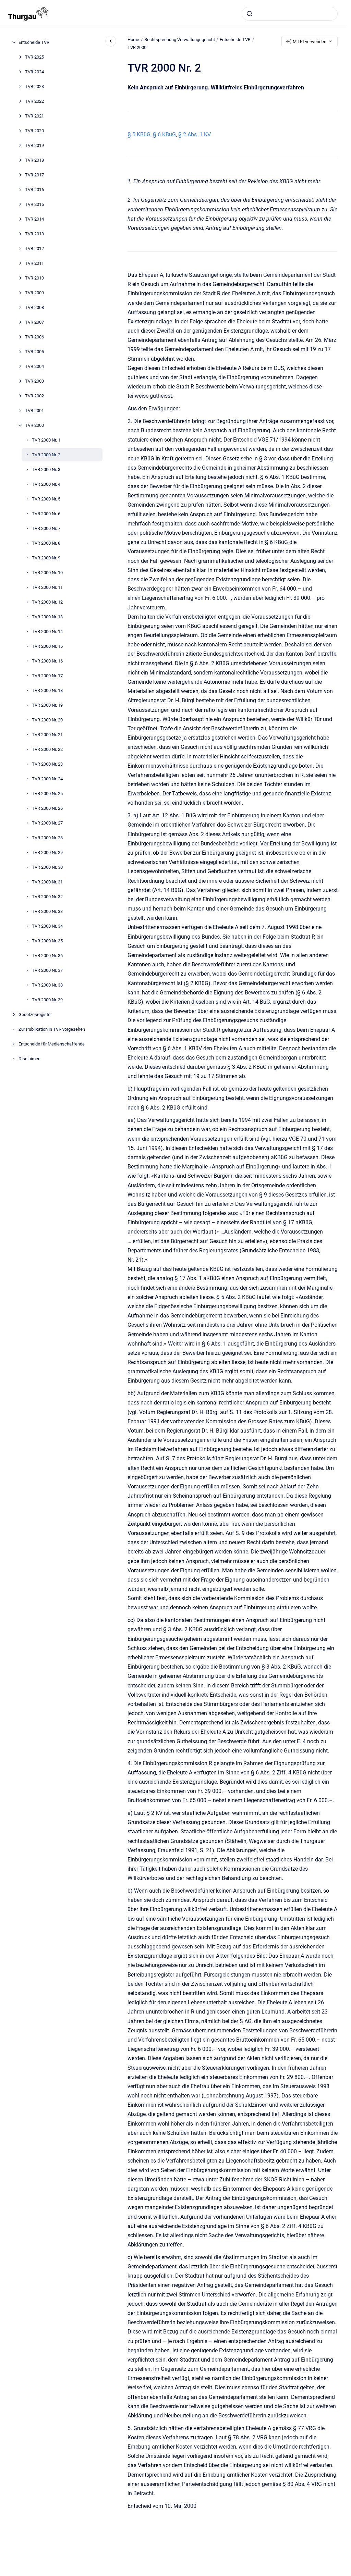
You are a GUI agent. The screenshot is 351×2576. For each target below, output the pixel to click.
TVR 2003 (34, 381)
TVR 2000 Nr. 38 (47, 985)
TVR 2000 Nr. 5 (46, 499)
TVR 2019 (34, 145)
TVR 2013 (34, 234)
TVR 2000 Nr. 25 (47, 794)
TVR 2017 (34, 175)
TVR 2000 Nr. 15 (47, 646)
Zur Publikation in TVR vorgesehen (52, 1029)
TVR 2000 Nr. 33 (47, 911)
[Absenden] (250, 14)
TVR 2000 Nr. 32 (47, 897)
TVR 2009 (34, 293)
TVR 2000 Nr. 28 (47, 838)
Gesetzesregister (35, 1014)
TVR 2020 (34, 131)
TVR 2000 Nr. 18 (47, 690)
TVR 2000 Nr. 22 (47, 749)
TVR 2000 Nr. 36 (47, 956)
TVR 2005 (34, 352)
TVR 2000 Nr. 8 (46, 543)
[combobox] (290, 14)
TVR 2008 (34, 307)
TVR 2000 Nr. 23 (47, 764)
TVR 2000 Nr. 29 (47, 852)
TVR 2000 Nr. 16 (47, 661)
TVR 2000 (34, 425)
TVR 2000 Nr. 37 (47, 970)
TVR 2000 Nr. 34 (47, 926)
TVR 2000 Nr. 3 (46, 469)
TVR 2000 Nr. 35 (47, 941)
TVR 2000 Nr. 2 (46, 455)
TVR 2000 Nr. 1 (46, 440)
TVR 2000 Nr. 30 (47, 867)
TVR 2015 (34, 204)
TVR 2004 (34, 366)
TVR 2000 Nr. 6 (46, 514)
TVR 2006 (34, 337)
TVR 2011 (34, 263)
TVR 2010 (34, 278)
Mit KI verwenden (310, 42)
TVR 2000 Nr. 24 (47, 779)
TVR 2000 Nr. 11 (47, 587)
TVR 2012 (34, 249)
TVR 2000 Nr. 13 (47, 617)
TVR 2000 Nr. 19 (47, 705)
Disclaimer (29, 1059)
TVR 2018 (34, 160)
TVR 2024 (34, 72)
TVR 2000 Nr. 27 (47, 823)
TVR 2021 (34, 116)
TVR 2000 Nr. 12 (47, 602)
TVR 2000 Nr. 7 (46, 528)
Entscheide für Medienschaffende (52, 1044)
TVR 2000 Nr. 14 (47, 631)
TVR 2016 (34, 190)
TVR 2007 (34, 322)
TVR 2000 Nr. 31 (47, 882)
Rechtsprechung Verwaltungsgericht (180, 40)
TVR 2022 (34, 101)
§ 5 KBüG (139, 134)
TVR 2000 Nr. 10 (47, 573)
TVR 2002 (34, 396)
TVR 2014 (34, 219)
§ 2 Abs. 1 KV (195, 134)
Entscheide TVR (34, 42)
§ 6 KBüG (164, 134)
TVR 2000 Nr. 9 (46, 558)
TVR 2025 (34, 57)
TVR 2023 (34, 86)
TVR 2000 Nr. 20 (47, 720)
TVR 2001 (34, 411)
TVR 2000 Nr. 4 (46, 484)
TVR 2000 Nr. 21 (47, 735)
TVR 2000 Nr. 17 (47, 676)
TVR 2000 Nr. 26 (47, 808)
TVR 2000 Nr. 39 (47, 1000)
